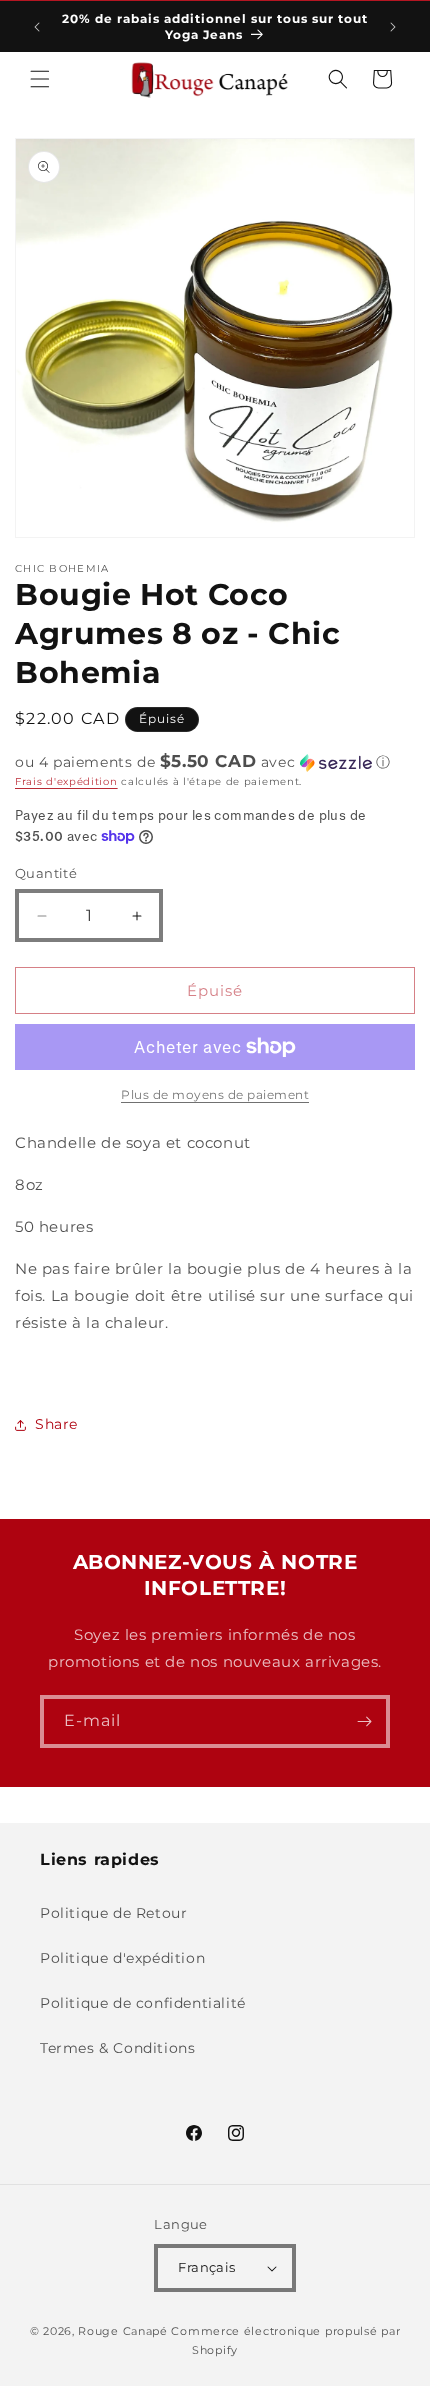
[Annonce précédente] (37, 27)
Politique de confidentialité (143, 2003)
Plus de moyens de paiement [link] (215, 1094)
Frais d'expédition (66, 781)
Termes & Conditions (117, 2048)
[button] (40, 79)
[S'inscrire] (364, 1721)
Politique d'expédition (122, 1958)
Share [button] (56, 1424)
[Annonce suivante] (393, 27)
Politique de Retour (113, 1913)
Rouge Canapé (124, 2331)
